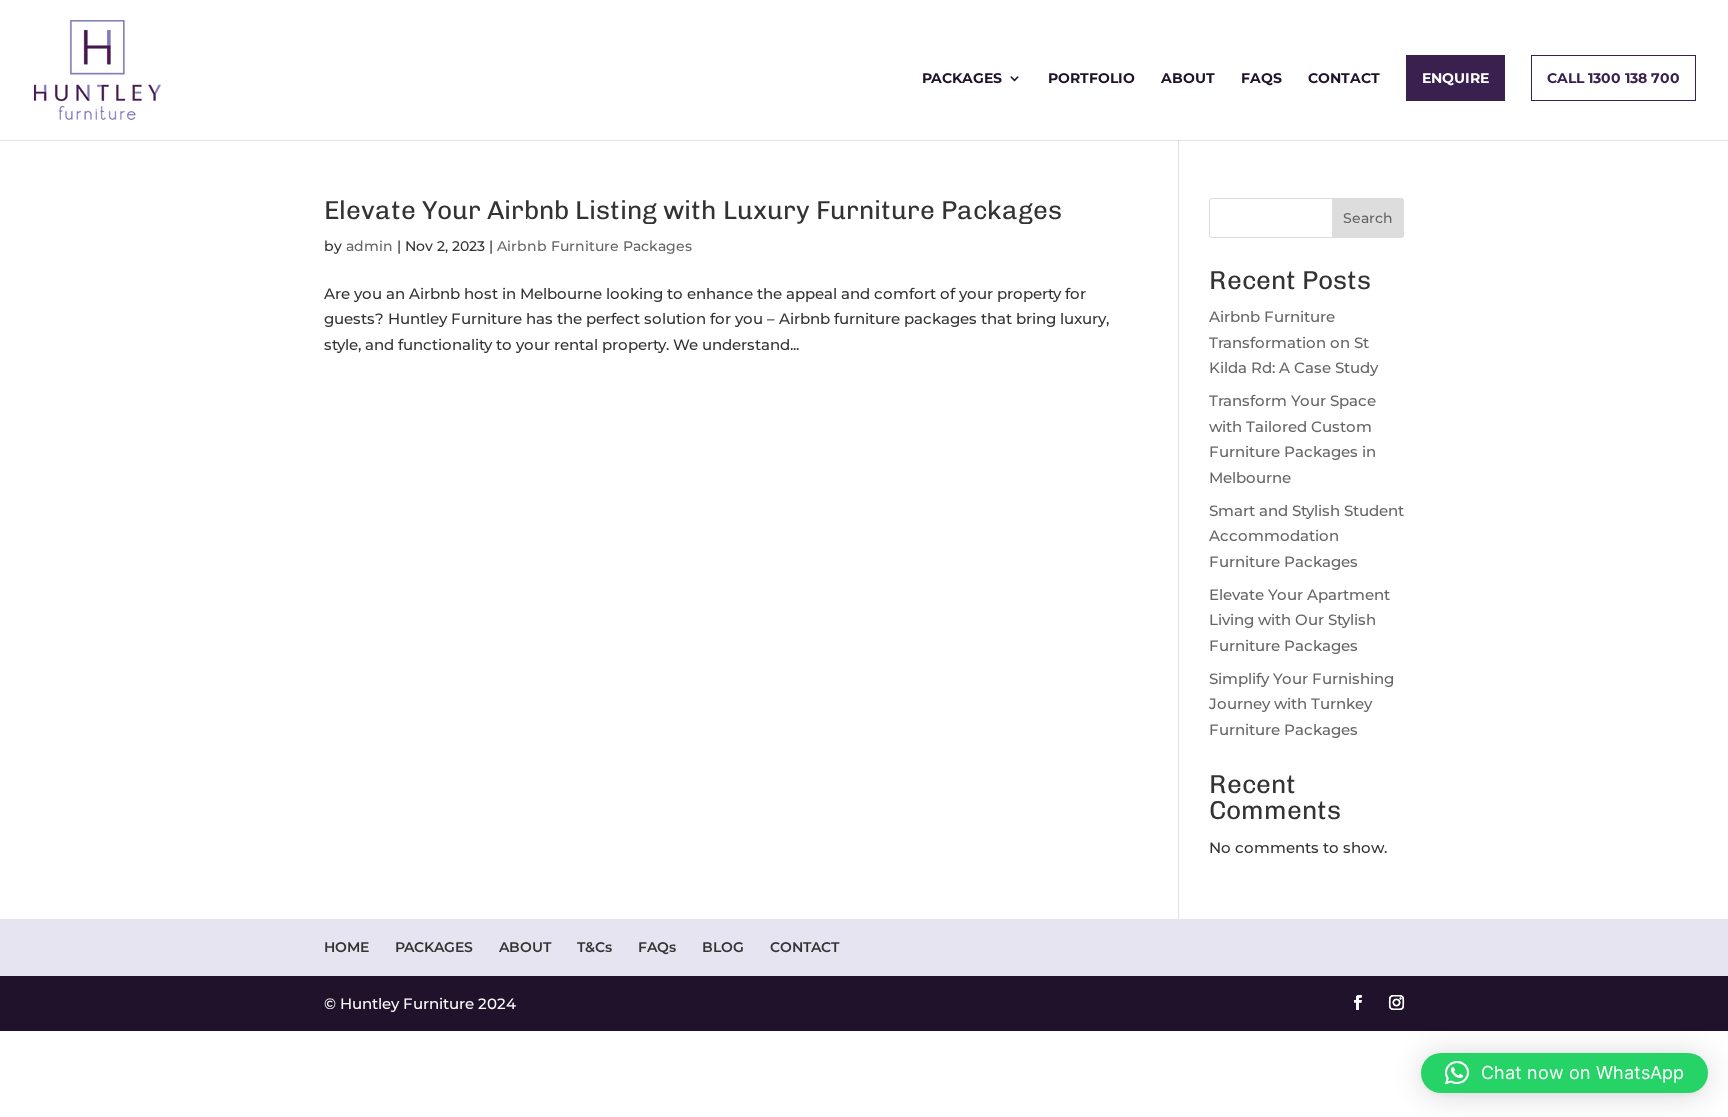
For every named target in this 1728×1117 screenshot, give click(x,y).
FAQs (1261, 79)
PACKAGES (962, 79)
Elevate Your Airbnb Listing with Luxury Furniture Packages (693, 210)
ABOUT (1188, 79)
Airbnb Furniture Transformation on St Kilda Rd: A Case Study (1293, 342)
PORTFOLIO (1091, 79)
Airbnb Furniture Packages (594, 246)
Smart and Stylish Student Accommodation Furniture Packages (1306, 536)
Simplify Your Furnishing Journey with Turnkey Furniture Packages (1301, 704)
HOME (346, 947)
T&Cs (594, 947)
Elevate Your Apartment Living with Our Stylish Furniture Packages (1299, 620)
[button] (1564, 1073)
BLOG (723, 947)
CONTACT (1344, 79)
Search (1368, 218)
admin (369, 246)
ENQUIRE (1455, 78)
